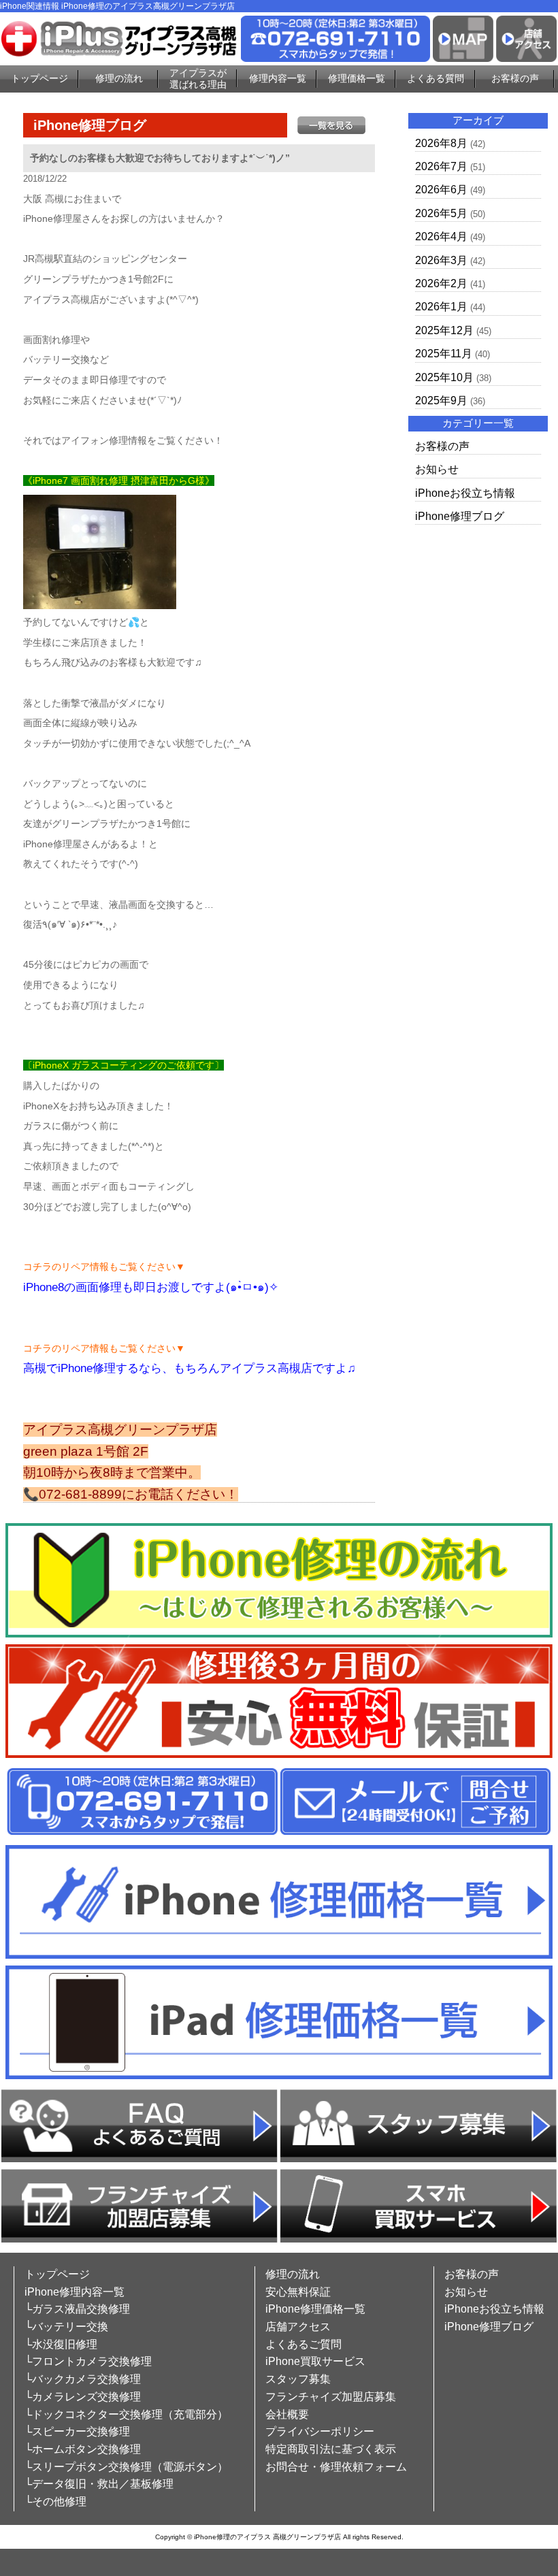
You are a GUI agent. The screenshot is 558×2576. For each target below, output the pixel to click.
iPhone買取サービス (315, 2361)
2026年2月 (441, 283)
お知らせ (437, 469)
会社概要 (287, 2414)
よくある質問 (436, 78)
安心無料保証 (298, 2292)
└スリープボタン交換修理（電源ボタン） (126, 2467)
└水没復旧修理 (61, 2344)
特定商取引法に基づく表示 (331, 2449)
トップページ (39, 78)
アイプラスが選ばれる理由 (198, 79)
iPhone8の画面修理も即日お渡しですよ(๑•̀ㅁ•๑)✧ (151, 1287)
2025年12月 (444, 330)
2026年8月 (441, 143)
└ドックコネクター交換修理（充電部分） (126, 2414)
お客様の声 (515, 78)
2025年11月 (444, 354)
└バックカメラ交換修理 (83, 2379)
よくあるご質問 (303, 2344)
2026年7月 (441, 166)
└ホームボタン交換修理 (83, 2449)
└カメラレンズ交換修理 (83, 2397)
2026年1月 (441, 307)
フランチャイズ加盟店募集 (331, 2397)
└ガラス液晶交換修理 (77, 2309)
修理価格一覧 (357, 78)
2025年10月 (444, 377)
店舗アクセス (298, 2327)
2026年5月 (441, 213)
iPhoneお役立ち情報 (465, 493)
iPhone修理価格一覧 (315, 2309)
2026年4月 (441, 237)
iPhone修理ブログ (460, 516)
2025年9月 (441, 401)
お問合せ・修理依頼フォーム (336, 2467)
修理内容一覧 (278, 78)
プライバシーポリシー (320, 2431)
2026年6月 (441, 190)
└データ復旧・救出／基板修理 (99, 2484)
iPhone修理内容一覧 (75, 2292)
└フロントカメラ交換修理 (88, 2361)
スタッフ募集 (298, 2379)
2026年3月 (441, 260)
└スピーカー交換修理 (77, 2431)
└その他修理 (55, 2501)
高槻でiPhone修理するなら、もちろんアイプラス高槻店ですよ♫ (190, 1368)
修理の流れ (119, 78)
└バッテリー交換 (66, 2327)
